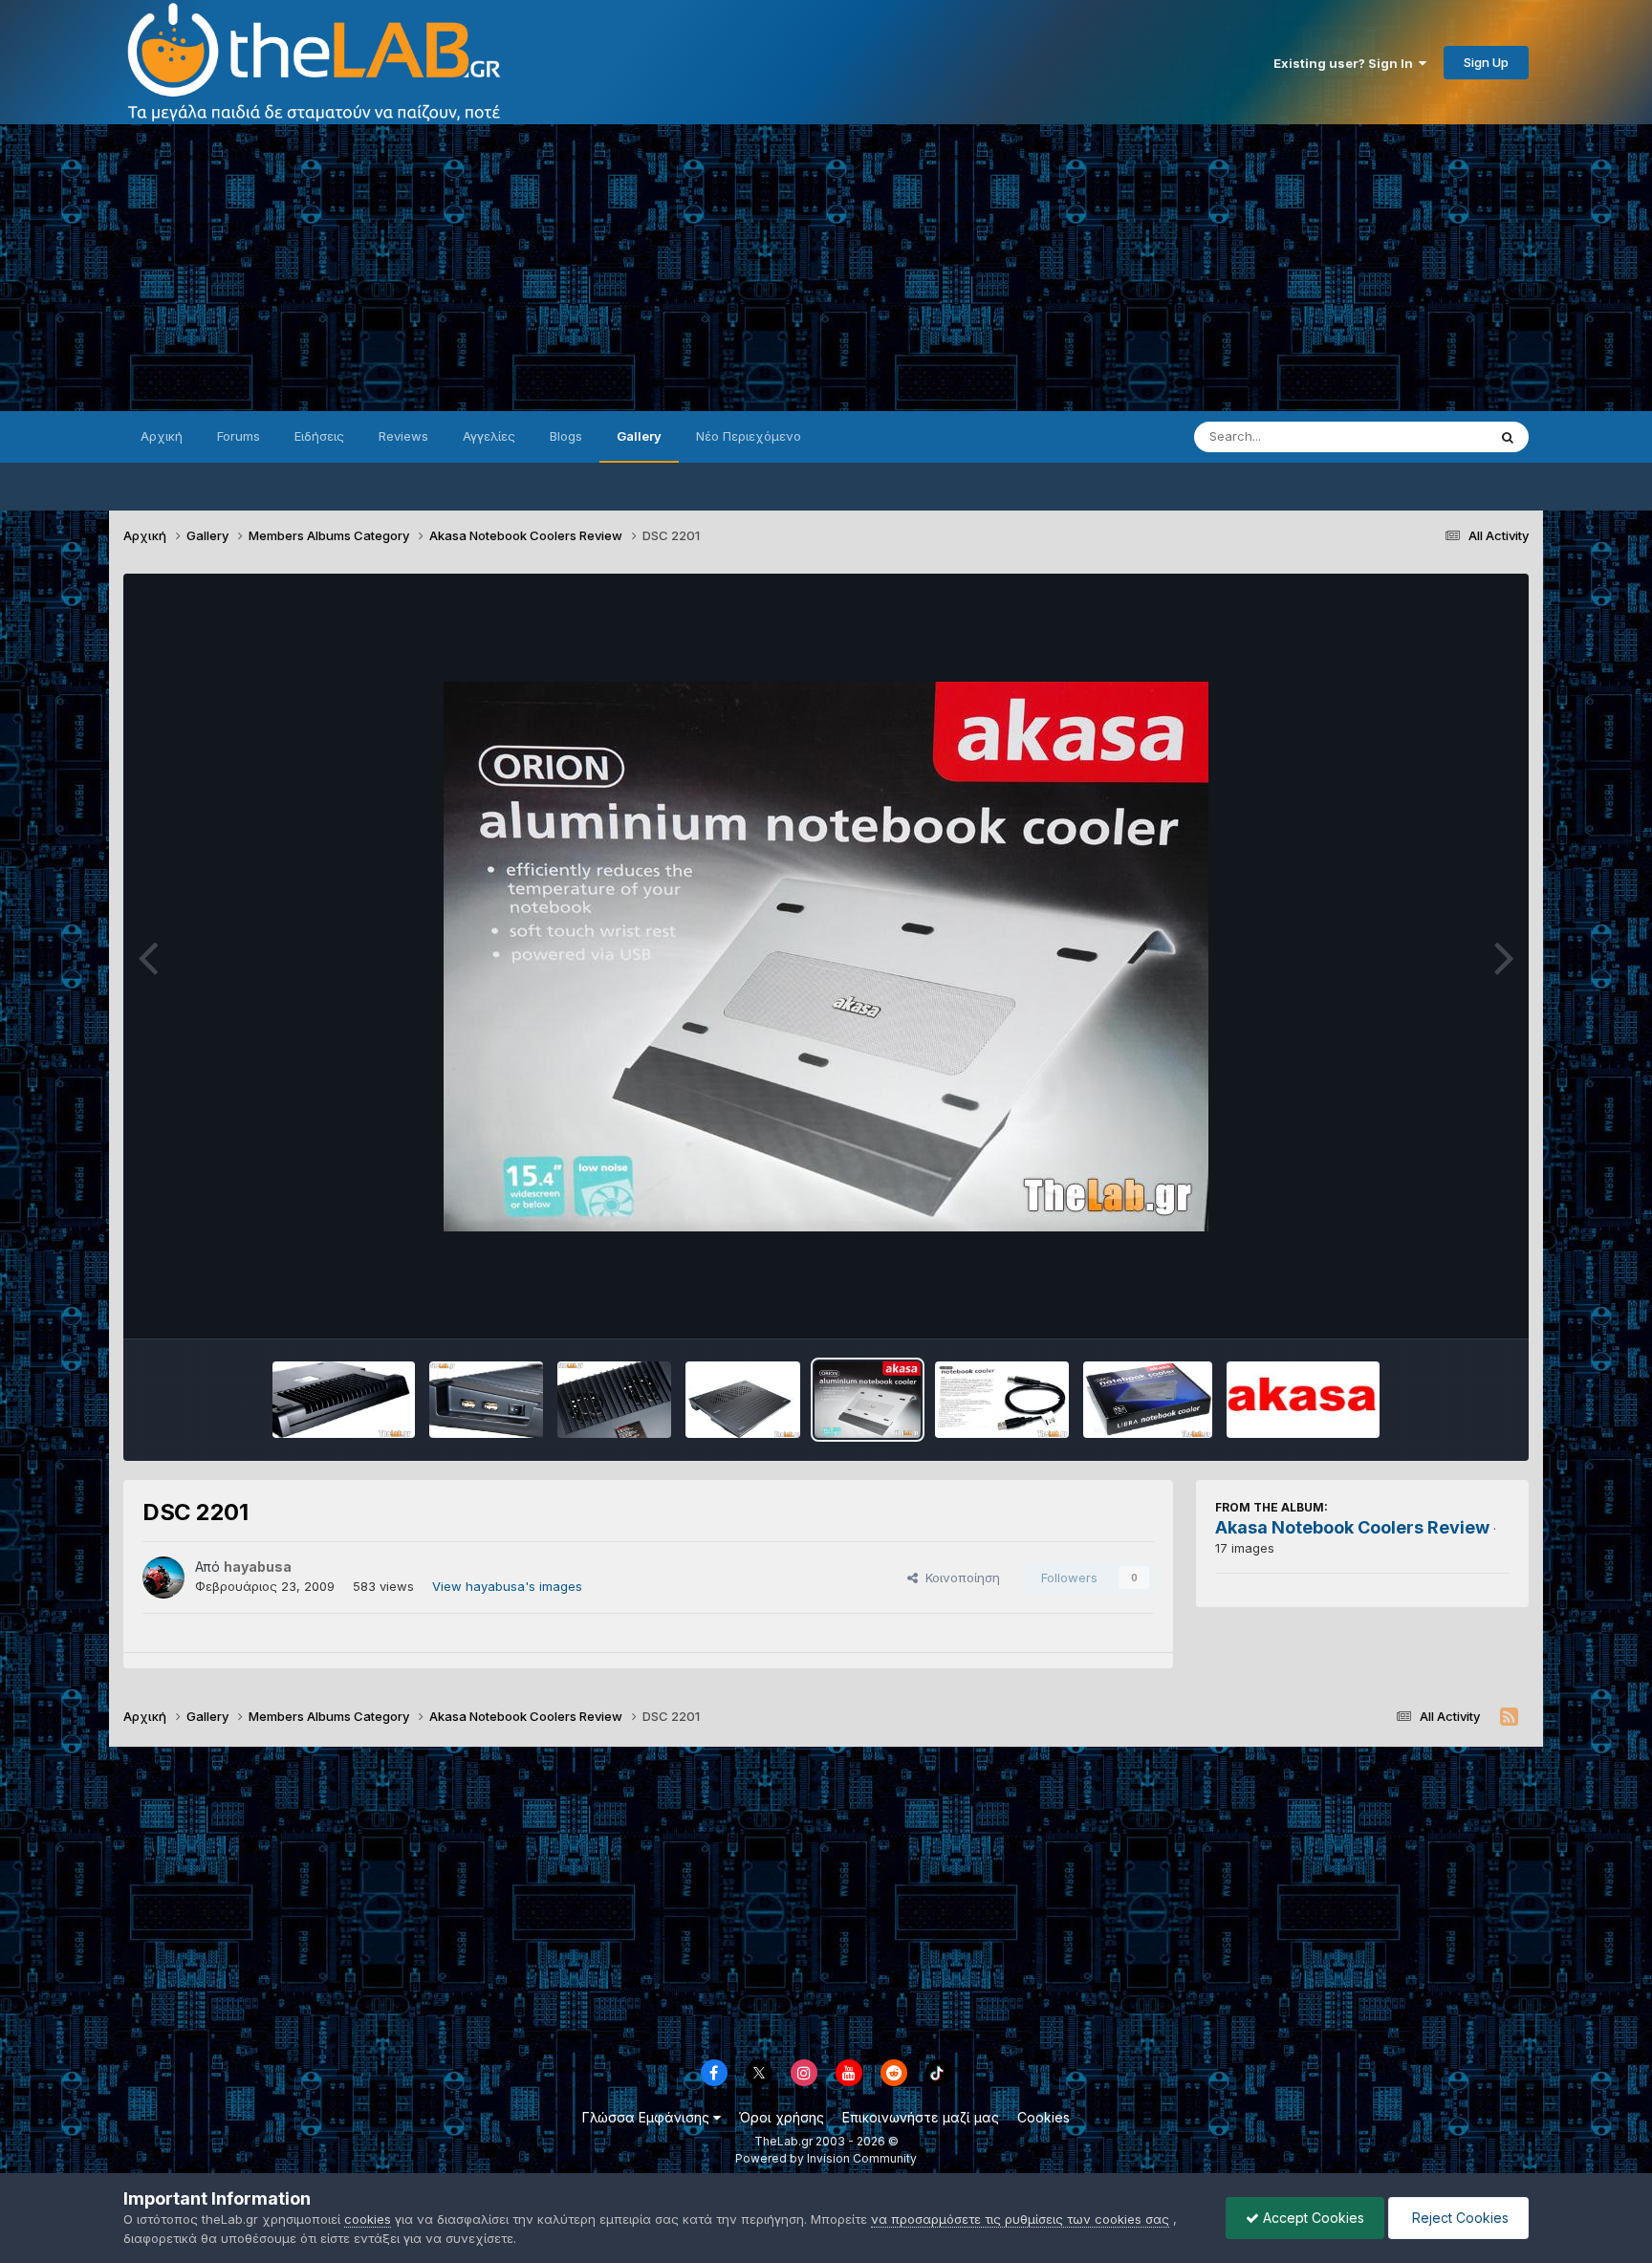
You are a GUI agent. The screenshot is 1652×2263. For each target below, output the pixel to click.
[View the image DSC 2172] (343, 1400)
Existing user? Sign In (1346, 63)
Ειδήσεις (319, 436)
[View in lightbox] (826, 957)
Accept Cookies (1312, 2218)
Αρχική (162, 436)
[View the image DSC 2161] (1002, 1400)
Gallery (639, 436)
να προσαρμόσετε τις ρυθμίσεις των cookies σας (1020, 2219)
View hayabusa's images (507, 1586)
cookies (368, 2219)
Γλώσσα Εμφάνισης (648, 2117)
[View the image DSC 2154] (742, 1400)
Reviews (403, 436)
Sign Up (1486, 62)
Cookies (1043, 2117)
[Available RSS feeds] (1509, 1717)
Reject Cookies (1458, 2218)
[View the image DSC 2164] (614, 1400)
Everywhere (1427, 436)
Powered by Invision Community (826, 2158)
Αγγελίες (489, 436)
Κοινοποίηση (959, 1578)
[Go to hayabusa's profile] (163, 1578)
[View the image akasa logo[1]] (1303, 1400)
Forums (239, 436)
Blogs (566, 436)
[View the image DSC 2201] (868, 1400)
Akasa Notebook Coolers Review (1352, 1527)
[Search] (1508, 437)
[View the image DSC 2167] (486, 1400)
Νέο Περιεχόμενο (749, 436)
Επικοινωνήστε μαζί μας (921, 2117)
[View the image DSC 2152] (1147, 1400)
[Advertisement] (826, 268)
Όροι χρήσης (782, 2117)
